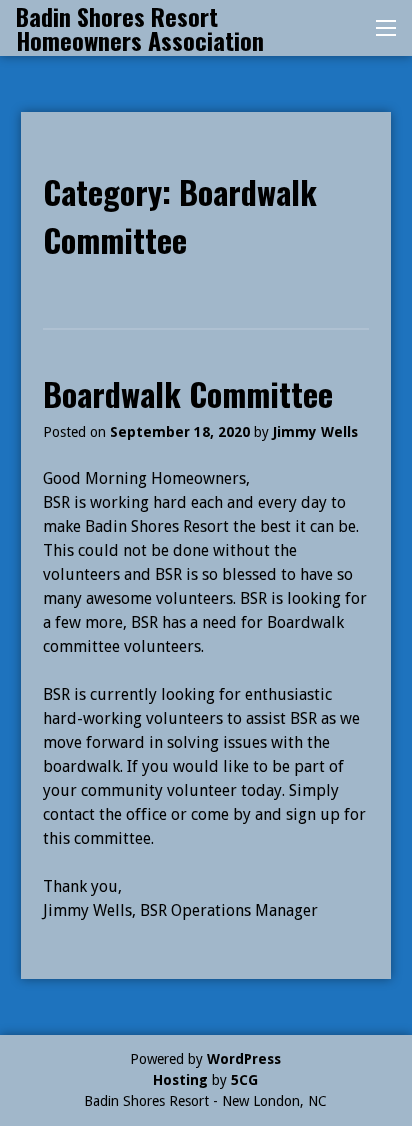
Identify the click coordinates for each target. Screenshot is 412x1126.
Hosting (180, 1080)
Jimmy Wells (315, 432)
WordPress (244, 1059)
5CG (244, 1080)
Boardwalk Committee (188, 393)
